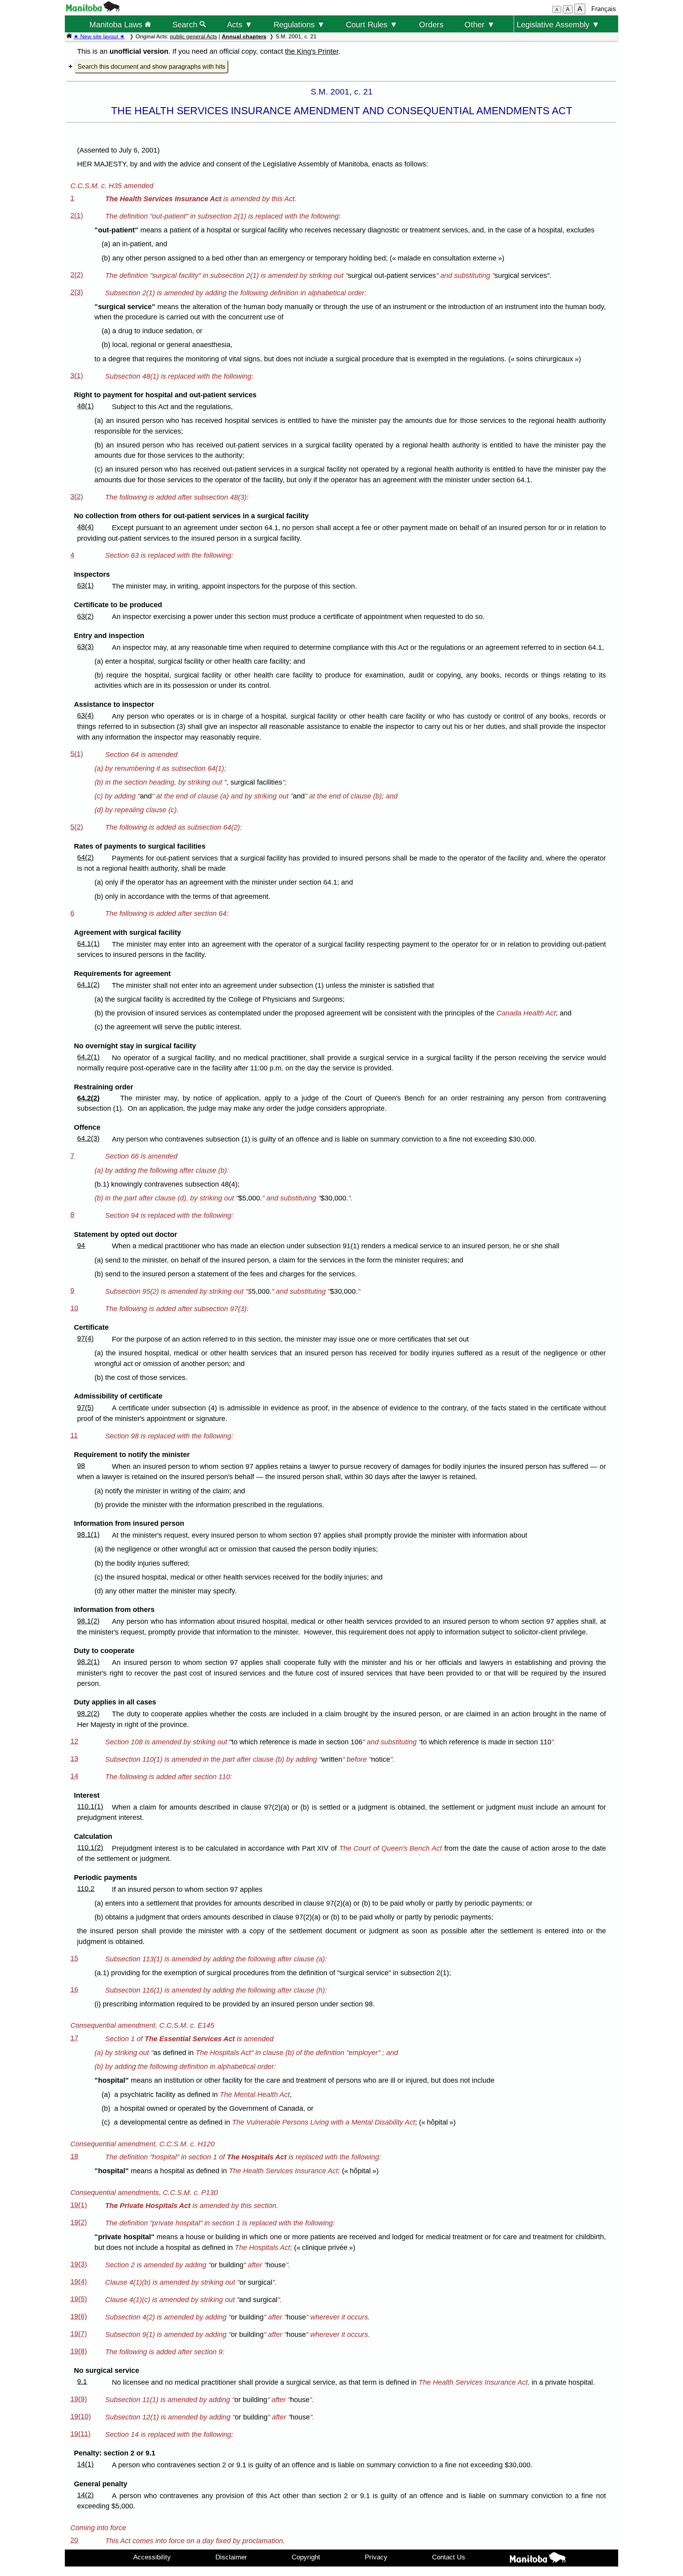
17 (74, 2038)
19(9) (79, 2399)
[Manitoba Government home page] (538, 2559)
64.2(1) (88, 1057)
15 (74, 1958)
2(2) (77, 275)
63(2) (85, 616)
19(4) (79, 2282)
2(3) (77, 292)
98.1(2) (88, 1621)
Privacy (376, 2557)
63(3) (85, 647)
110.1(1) (90, 1806)
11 (74, 1435)
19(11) (80, 2434)
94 (81, 1246)
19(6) (79, 2316)
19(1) (79, 2205)
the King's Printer (312, 51)
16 (74, 1989)
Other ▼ (480, 24)
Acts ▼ (240, 24)
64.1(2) (88, 985)
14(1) (85, 2464)
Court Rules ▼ (372, 24)
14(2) (85, 2495)
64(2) (85, 857)
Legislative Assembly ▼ (558, 24)
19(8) (79, 2351)
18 (74, 2156)
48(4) (85, 527)
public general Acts (193, 36)
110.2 (86, 1889)
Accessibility (152, 2557)
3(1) (77, 376)
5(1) (77, 754)
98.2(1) (88, 1662)
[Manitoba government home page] (93, 9)
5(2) (77, 827)
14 (74, 1776)
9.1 (82, 2382)
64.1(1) (88, 944)
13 (74, 1759)
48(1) (85, 406)
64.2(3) (88, 1138)
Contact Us (449, 2557)
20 (74, 2540)
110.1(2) (90, 1848)
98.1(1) (88, 1534)
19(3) (79, 2264)
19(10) (81, 2416)
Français (604, 9)
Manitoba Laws (117, 24)
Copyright (306, 2557)
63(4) (85, 715)
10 (74, 1308)
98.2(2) (88, 1714)
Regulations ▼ (299, 24)
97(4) (85, 1338)
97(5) (85, 1408)
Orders (431, 24)
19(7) (79, 2334)
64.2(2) (88, 1098)
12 (74, 1741)
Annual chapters (244, 36)
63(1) (85, 585)
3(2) (77, 496)
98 (81, 1466)
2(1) (77, 215)
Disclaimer (231, 2557)
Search (186, 24)
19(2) (79, 2222)
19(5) (79, 2299)
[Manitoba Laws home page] (69, 36)
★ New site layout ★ (99, 36)
